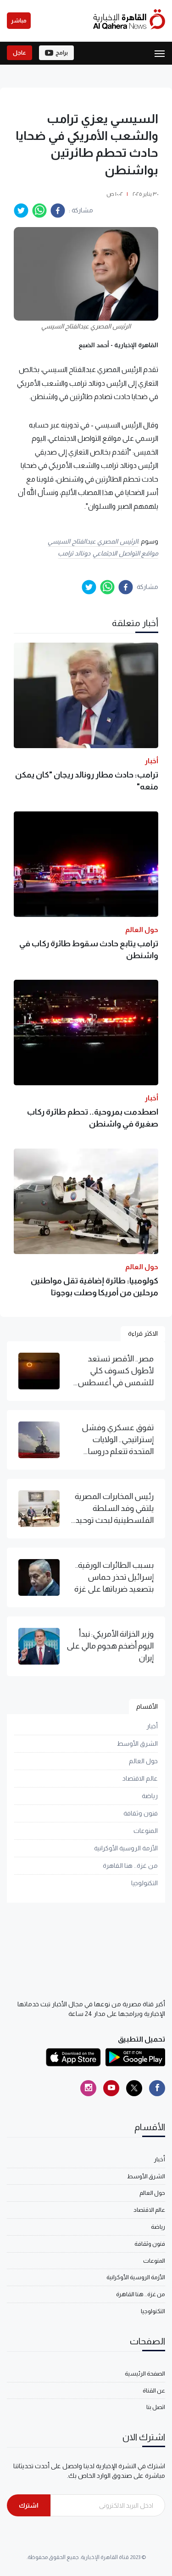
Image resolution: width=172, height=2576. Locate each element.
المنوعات (146, 1831)
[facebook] (58, 211)
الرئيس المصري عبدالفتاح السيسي (93, 541)
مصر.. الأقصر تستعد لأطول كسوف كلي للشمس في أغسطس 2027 (116, 1371)
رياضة (150, 1796)
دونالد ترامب (74, 553)
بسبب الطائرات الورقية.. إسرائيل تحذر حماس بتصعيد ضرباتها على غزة (114, 1577)
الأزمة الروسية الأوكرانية (126, 1848)
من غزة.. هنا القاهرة (130, 1865)
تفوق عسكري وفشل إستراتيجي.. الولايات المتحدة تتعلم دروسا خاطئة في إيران (118, 1440)
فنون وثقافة (141, 1813)
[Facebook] (157, 2088)
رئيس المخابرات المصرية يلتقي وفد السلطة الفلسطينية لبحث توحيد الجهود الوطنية (114, 1509)
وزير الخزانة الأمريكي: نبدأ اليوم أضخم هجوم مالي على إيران (110, 1646)
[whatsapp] (39, 211)
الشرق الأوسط (137, 1743)
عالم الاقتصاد (140, 1778)
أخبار (152, 1726)
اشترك (29, 2505)
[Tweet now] (134, 2088)
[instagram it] (88, 2088)
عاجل (19, 53)
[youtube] (111, 2088)
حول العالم (143, 1761)
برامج (62, 53)
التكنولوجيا (144, 1883)
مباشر (19, 21)
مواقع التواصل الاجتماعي (125, 553)
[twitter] (21, 211)
